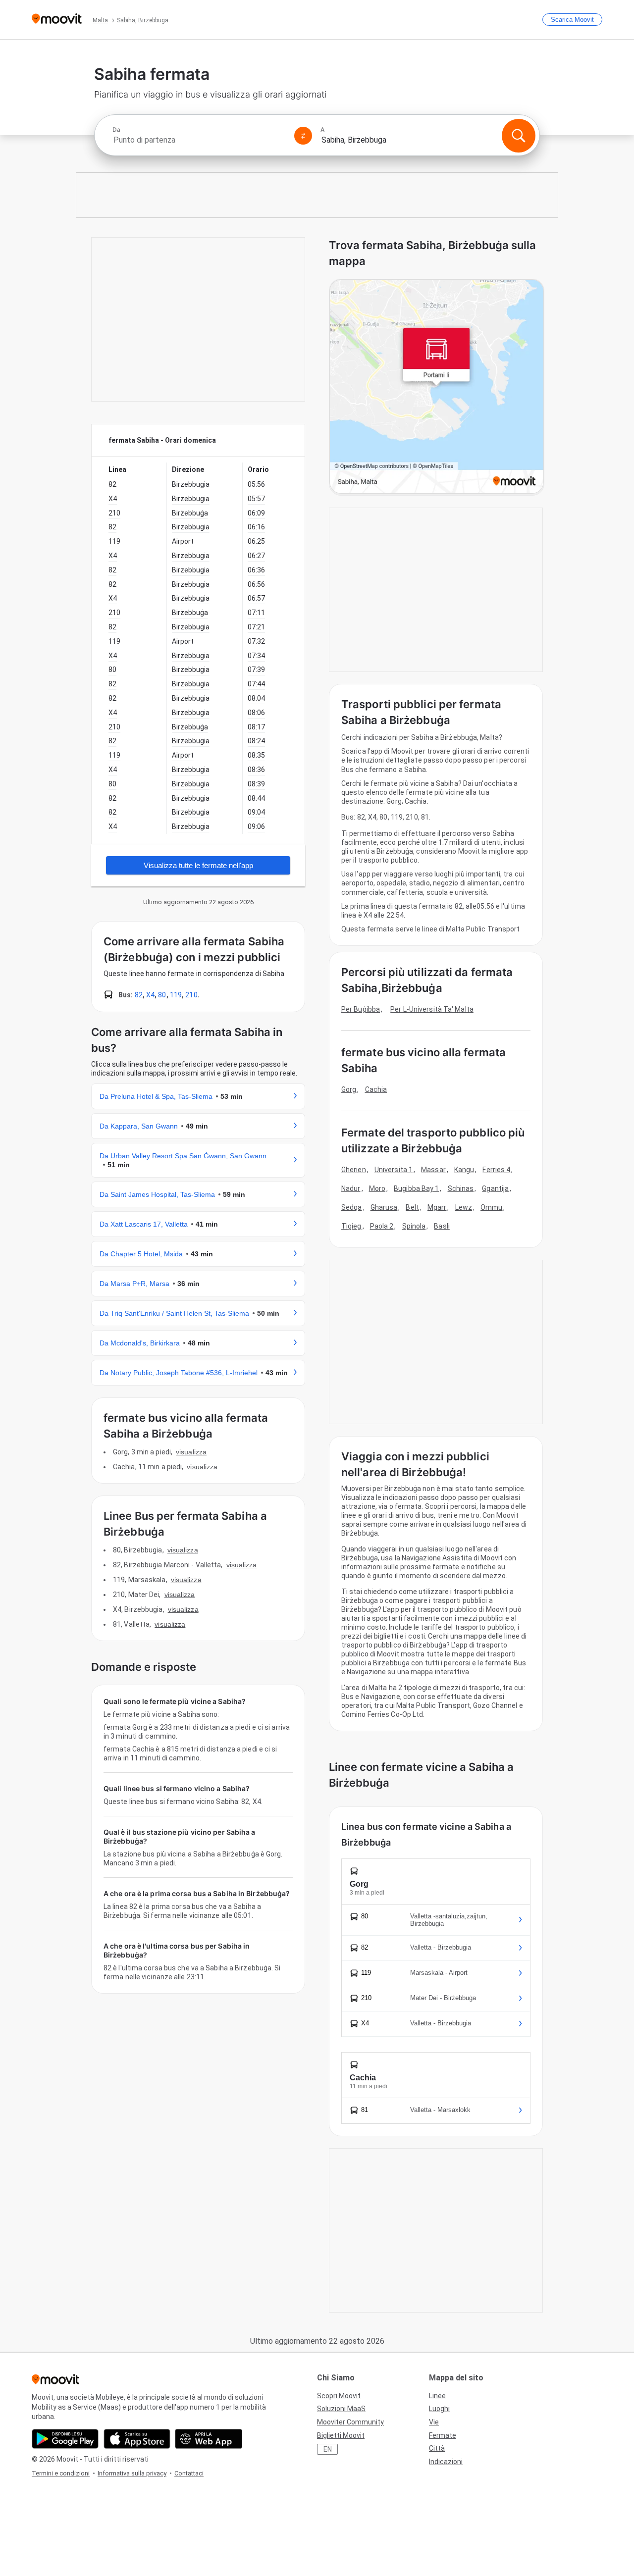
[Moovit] (57, 20)
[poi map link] (437, 387)
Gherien (354, 1170)
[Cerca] (519, 136)
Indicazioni (446, 2462)
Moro (377, 1188)
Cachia (376, 1089)
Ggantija (495, 1188)
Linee (437, 2396)
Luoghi (439, 2409)
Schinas (461, 1188)
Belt (412, 1207)
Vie (434, 2422)
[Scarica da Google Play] (65, 2439)
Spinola (414, 1226)
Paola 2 (382, 1226)
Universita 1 (394, 1170)
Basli (442, 1226)
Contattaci (189, 2473)
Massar (433, 1170)
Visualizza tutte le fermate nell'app (198, 865)
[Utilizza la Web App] (209, 2439)
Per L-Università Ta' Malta (432, 1009)
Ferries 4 (496, 1170)
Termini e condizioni (61, 2473)
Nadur (351, 1188)
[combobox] (199, 140)
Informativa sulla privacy (132, 2473)
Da (116, 130)
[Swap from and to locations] (303, 136)
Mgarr (437, 1207)
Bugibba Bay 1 (416, 1188)
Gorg (349, 1089)
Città (437, 2448)
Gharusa (384, 1207)
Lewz (464, 1207)
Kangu (464, 1170)
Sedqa (352, 1207)
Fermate (443, 2435)
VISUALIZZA (191, 1452)
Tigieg (351, 1226)
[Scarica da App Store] (137, 2439)
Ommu (491, 1207)
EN (328, 2449)
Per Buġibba (361, 1009)
